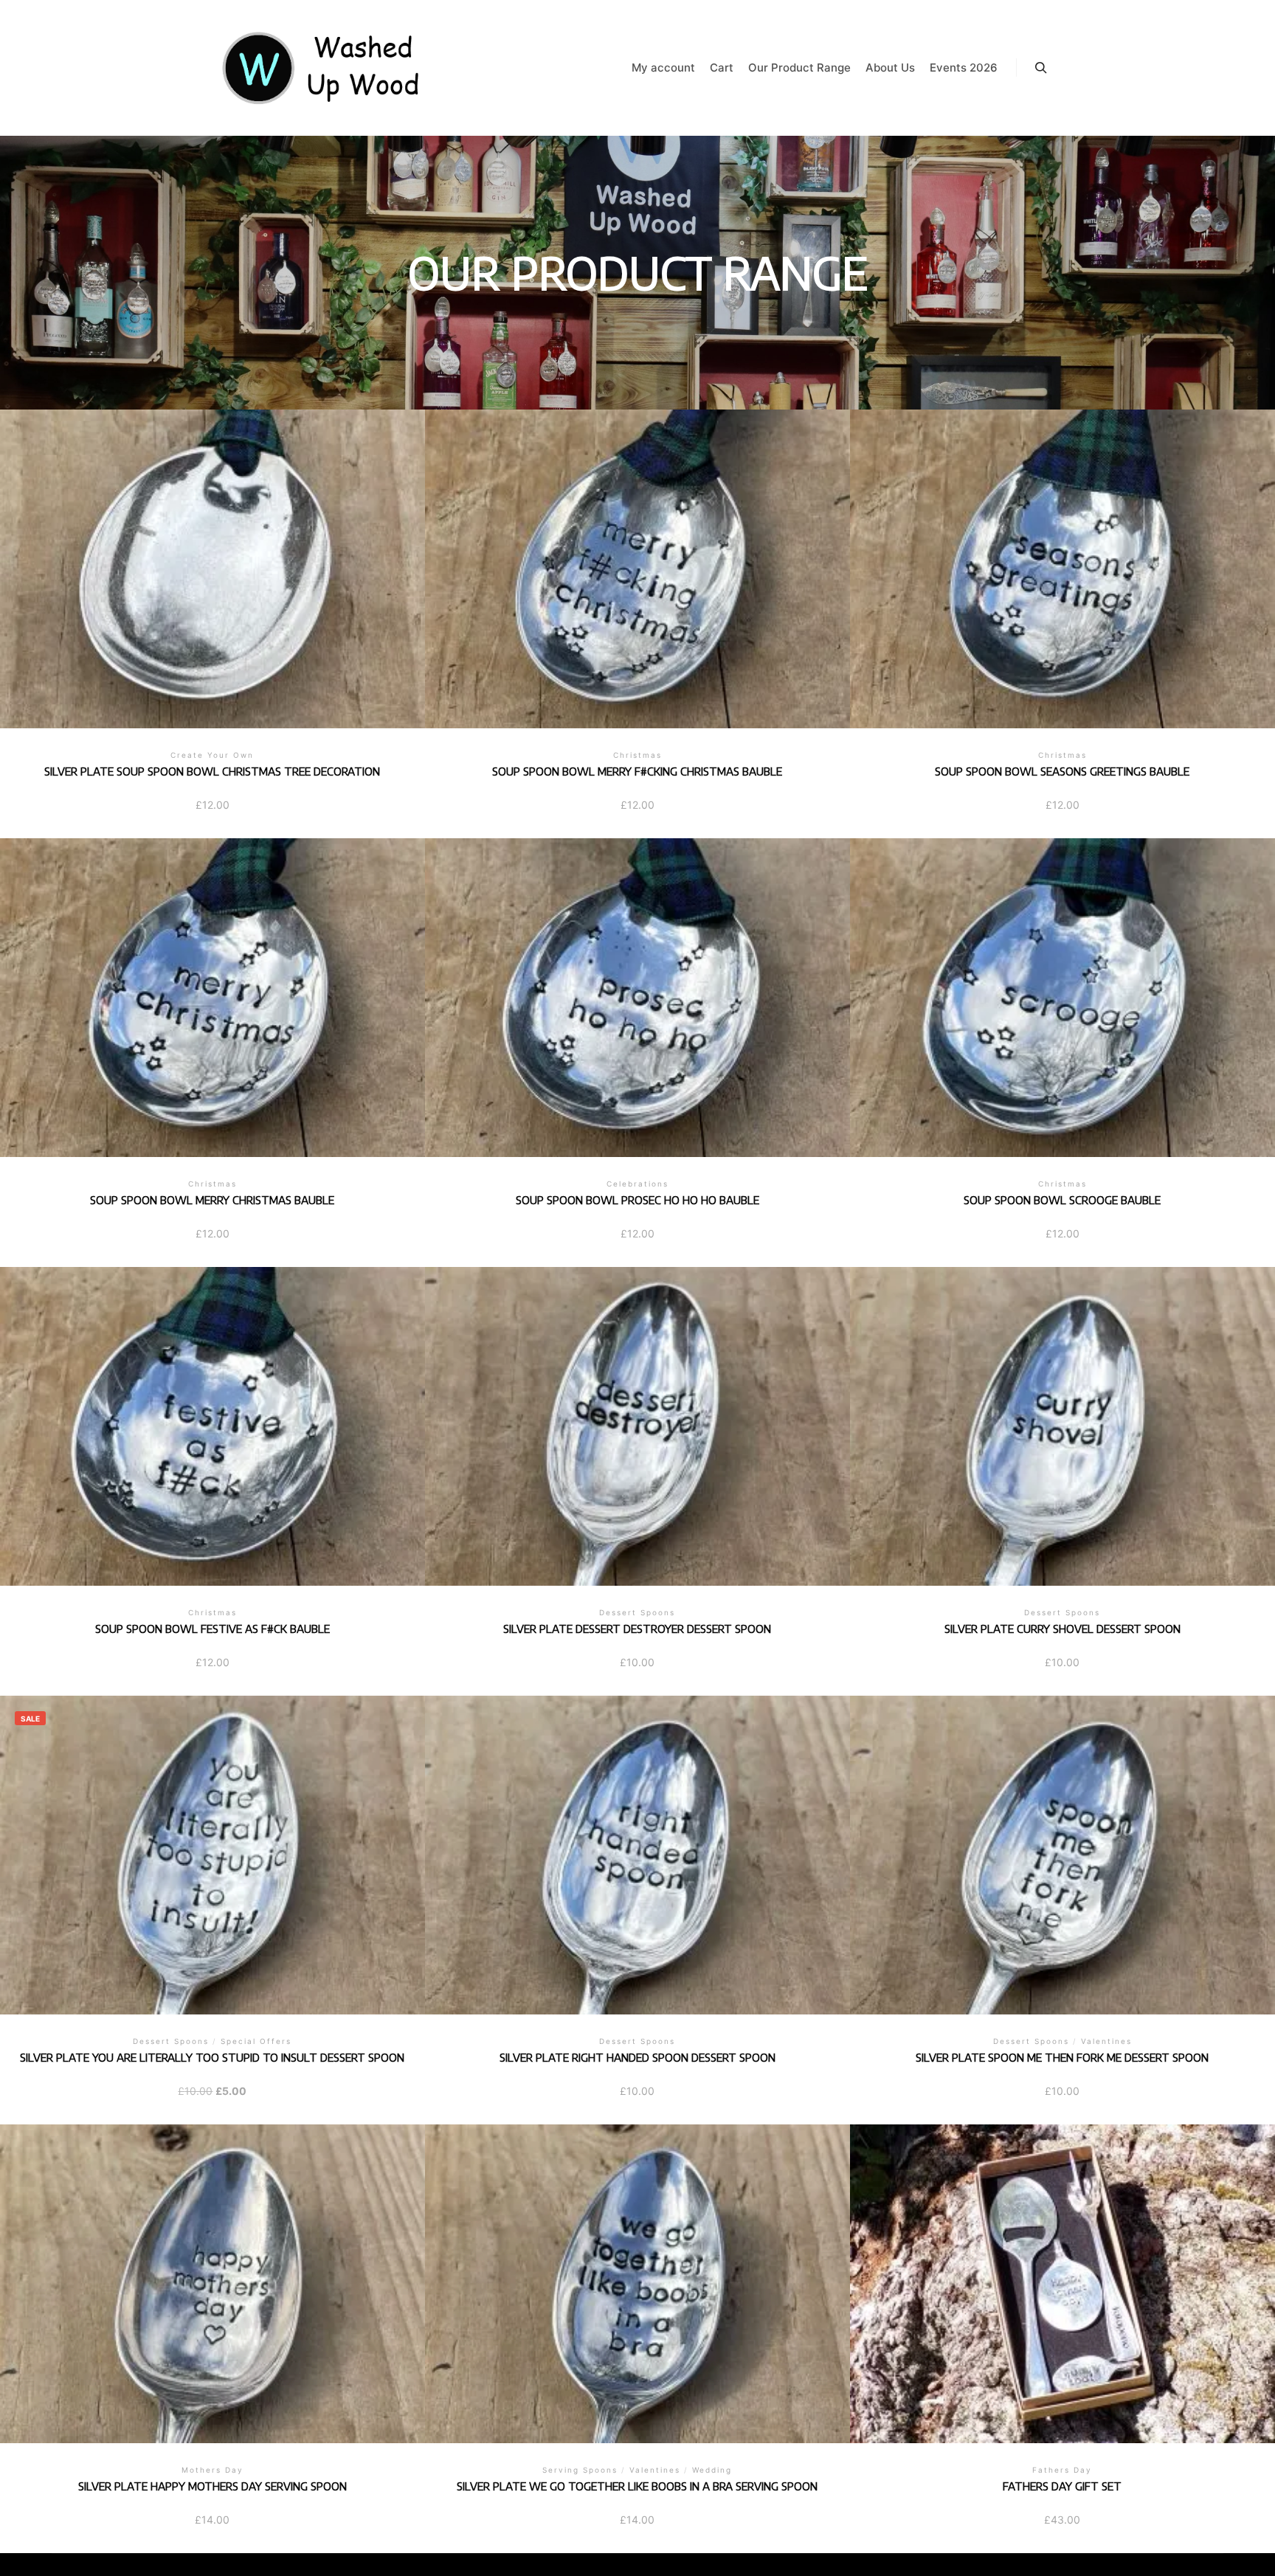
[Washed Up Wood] (322, 68)
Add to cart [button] (637, 567)
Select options (212, 567)
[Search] (1041, 68)
